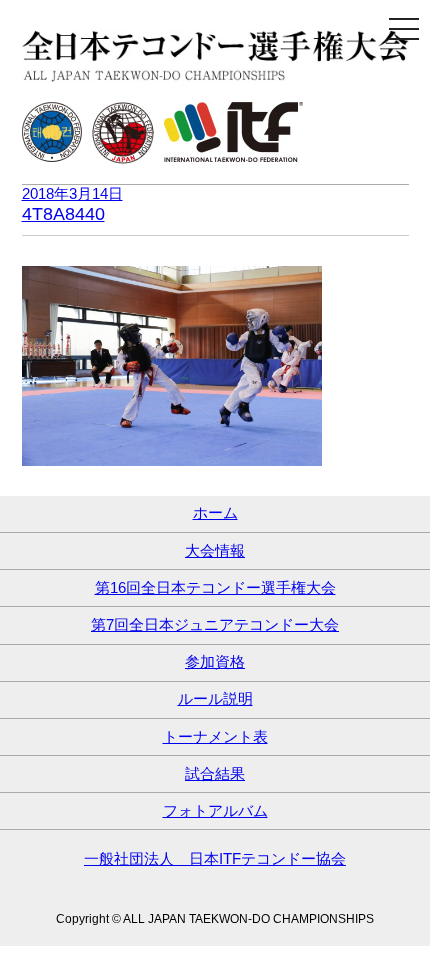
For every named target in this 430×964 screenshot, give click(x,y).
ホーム (215, 512)
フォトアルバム (215, 810)
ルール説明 (215, 698)
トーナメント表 (215, 736)
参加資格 (215, 661)
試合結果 (215, 773)
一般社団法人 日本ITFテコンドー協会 (215, 858)
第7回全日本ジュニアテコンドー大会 (215, 624)
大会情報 (215, 550)
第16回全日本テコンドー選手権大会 (215, 587)
